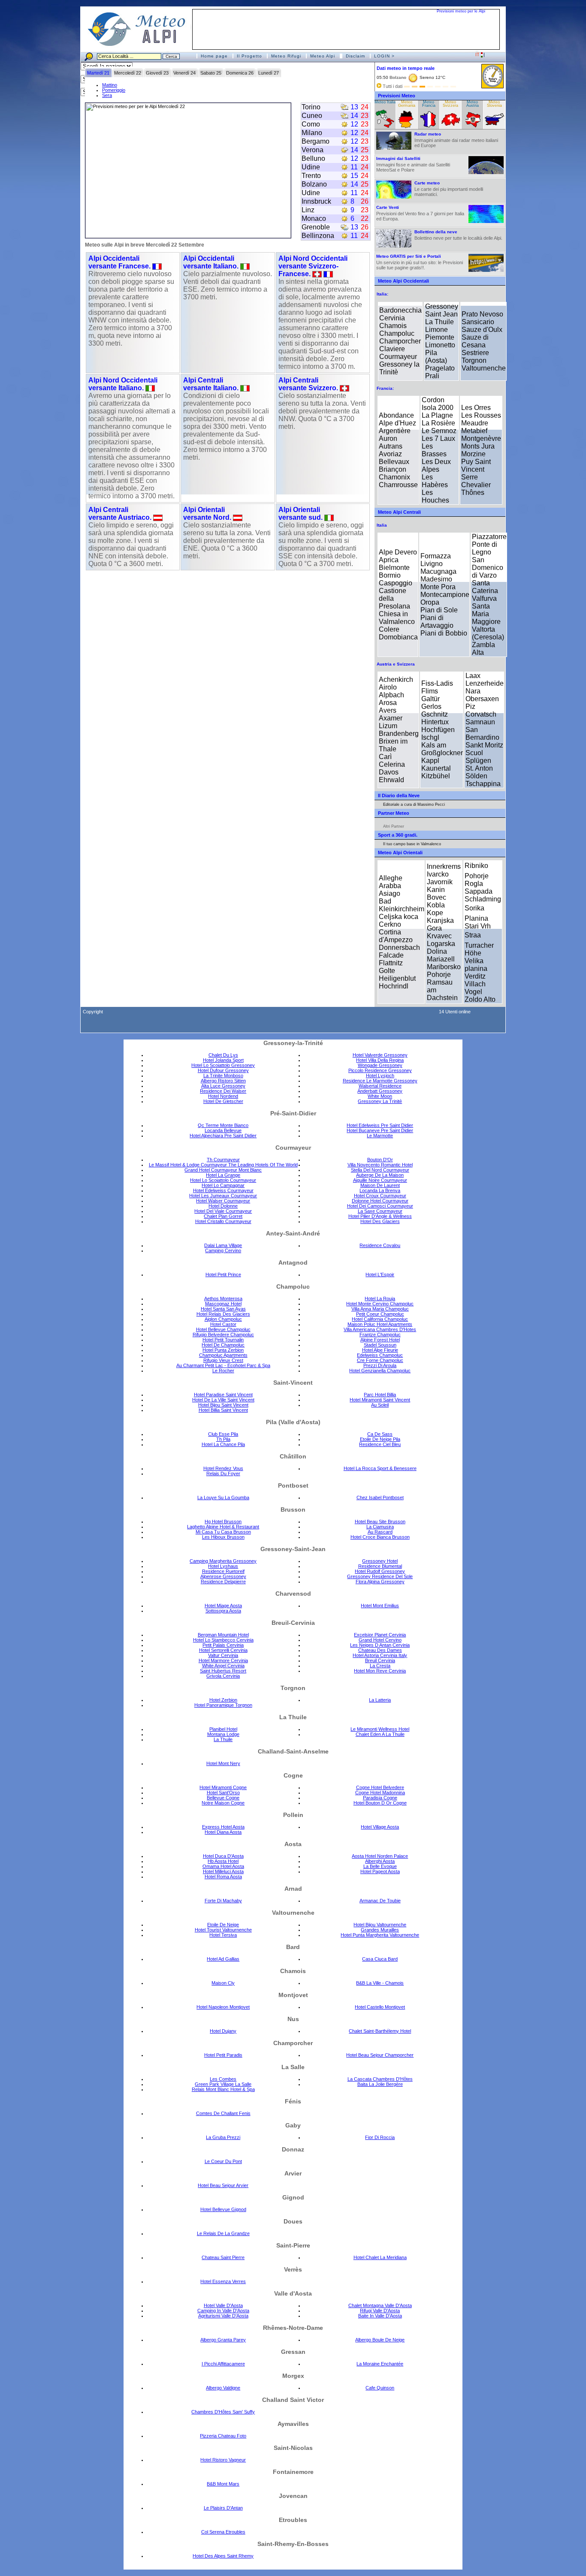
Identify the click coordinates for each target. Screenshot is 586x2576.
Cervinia (392, 318)
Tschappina (483, 784)
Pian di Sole (439, 610)
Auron (388, 438)
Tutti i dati (393, 86)
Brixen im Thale (393, 745)
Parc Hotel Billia (380, 1395)
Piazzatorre (489, 537)
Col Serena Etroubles (223, 2532)
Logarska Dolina (441, 948)
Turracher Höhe (479, 949)
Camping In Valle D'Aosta (223, 2311)
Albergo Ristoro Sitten (223, 1081)
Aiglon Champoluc (223, 1319)
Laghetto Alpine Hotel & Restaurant (223, 1527)
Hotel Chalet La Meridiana (380, 2257)
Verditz (475, 976)
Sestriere (475, 353)
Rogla (474, 884)
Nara (473, 691)
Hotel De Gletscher (223, 1101)
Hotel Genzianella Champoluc (380, 1371)
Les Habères (435, 481)
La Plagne (437, 415)
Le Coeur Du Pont (223, 2161)
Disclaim (355, 56)
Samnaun (480, 722)
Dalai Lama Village (223, 1245)
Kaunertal (436, 768)
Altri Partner (394, 826)
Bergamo (316, 141)
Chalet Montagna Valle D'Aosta (380, 2305)
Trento (311, 176)
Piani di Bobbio (444, 633)
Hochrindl (394, 986)
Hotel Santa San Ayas (223, 1309)
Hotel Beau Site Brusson (380, 1521)
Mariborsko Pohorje (444, 971)
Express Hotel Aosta (223, 1827)
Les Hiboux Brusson (223, 1537)
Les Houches (435, 496)
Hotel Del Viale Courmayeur (223, 1211)
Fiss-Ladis (437, 683)
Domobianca (398, 637)
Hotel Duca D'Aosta (223, 1856)
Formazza (436, 556)
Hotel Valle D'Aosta (223, 2305)
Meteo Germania (407, 104)
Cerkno (390, 924)
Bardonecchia (400, 310)
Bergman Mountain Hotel (223, 1635)
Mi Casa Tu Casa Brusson (223, 1532)
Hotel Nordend (223, 1096)
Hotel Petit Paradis (223, 2055)
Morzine (473, 454)
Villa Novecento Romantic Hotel (380, 1165)
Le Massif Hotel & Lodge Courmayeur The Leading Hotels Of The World (223, 1165)
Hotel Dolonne (223, 1206)
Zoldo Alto (480, 999)
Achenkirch (396, 679)
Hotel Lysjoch (380, 1076)
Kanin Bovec (436, 893)
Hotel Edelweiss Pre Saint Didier (380, 1125)
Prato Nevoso (482, 314)
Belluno (313, 158)
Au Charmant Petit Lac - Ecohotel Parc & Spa (223, 1365)
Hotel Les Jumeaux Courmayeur (223, 1196)
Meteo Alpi (323, 56)
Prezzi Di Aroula (380, 1365)
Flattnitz (391, 963)
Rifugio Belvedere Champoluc (223, 1335)
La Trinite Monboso (223, 1076)
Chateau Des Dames (380, 1650)
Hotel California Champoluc (380, 1319)
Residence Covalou (380, 1245)
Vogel (473, 992)
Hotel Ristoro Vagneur (223, 2460)
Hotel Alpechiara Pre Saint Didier (223, 1136)
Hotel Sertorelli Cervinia (223, 1650)
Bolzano (314, 184)
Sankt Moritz (484, 745)
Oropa (430, 602)
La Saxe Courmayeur (380, 1211)
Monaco (314, 218)
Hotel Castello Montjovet (380, 2007)
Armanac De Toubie (380, 1901)
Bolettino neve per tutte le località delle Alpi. (458, 235)
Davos (389, 772)
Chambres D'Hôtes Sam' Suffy (223, 2412)
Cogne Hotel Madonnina (380, 1793)
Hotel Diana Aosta (223, 1832)
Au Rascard (380, 1532)
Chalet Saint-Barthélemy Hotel (380, 2031)
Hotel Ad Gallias (223, 1959)
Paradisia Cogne (380, 1798)
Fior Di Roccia (380, 2137)
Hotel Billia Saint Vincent (223, 1410)
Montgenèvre (481, 438)
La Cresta (380, 1666)
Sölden (476, 776)
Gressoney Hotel (380, 1561)
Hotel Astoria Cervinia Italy (380, 1655)
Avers (388, 710)
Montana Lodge (223, 1734)
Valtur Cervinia (223, 1655)
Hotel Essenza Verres (223, 2281)
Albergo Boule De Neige (380, 2340)
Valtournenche (484, 368)
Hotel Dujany (223, 2031)
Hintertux (435, 722)
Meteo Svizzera (450, 104)
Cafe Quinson (380, 2388)
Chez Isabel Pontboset (380, 1497)
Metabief (474, 431)
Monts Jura (478, 446)
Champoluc (397, 333)
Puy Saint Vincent (476, 465)
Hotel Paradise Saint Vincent (223, 1395)
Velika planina (476, 965)
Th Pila (223, 1439)
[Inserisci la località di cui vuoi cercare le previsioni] (138, 56)
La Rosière (438, 423)
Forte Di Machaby (223, 1901)
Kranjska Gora (440, 924)
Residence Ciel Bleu (380, 1444)
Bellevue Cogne (223, 1798)
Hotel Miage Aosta (223, 1606)
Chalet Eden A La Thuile (380, 1734)
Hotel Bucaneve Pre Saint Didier (380, 1130)
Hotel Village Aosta (380, 1827)
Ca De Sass (380, 1434)
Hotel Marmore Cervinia (223, 1660)
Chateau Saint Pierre (223, 2257)
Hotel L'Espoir (380, 1274)
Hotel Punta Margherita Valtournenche (380, 1935)
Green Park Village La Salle (223, 2084)
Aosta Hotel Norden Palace (380, 1856)
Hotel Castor (223, 1324)
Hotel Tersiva (223, 1935)
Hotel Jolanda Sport (223, 1060)
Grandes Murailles (380, 1930)
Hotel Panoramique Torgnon (223, 1705)
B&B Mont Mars (223, 2484)
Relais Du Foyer (223, 1473)
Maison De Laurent (380, 1185)
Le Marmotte (380, 1136)
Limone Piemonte (440, 333)
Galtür (430, 699)
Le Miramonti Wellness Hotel (380, 1729)
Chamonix (394, 477)
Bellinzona (318, 236)
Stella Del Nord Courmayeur (380, 1170)
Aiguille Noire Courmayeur (380, 1180)
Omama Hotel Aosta (223, 1866)
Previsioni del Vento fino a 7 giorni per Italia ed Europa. (420, 213)
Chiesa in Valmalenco (397, 618)
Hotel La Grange (223, 1175)
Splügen (478, 761)
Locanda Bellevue (223, 1130)
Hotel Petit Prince (223, 1274)
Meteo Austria (473, 104)
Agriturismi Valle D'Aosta (223, 2316)
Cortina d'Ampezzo (396, 936)
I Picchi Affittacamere (223, 2364)
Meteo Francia (429, 104)
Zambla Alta (483, 649)
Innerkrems (444, 866)
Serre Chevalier (476, 481)
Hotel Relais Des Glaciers (223, 1314)
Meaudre (475, 423)
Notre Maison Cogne (223, 1803)
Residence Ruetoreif (223, 1571)
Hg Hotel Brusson (223, 1521)
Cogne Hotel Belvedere (380, 1787)
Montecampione (445, 595)
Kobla (436, 905)
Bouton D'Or (380, 1160)
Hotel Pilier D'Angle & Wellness (380, 1216)
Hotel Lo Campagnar (223, 1185)
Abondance (396, 415)
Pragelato (440, 368)
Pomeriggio (114, 90)
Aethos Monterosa (223, 1299)
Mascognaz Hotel (223, 1304)
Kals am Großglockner (442, 749)
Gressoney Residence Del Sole (380, 1576)
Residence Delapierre (223, 1582)
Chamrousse (398, 485)
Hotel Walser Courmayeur (223, 1201)
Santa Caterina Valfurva (485, 591)
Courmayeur (398, 357)
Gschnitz (435, 714)
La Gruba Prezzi (223, 2137)
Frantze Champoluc (380, 1335)
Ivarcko (438, 874)
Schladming (483, 899)
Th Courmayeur (223, 1160)
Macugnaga (438, 571)
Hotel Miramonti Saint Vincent (380, 1400)
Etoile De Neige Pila (380, 1439)
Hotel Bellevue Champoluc (223, 1329)
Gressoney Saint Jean (442, 310)
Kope (435, 913)
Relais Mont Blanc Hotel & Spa (223, 2089)
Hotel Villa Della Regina (380, 1060)
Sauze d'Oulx (482, 330)
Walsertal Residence (380, 1086)
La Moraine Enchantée (380, 2364)
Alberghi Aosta (380, 1861)
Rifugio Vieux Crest (223, 1360)
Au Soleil (380, 1405)
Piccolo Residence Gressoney (380, 1070)
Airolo (388, 687)
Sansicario (478, 322)
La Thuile (439, 322)
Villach (475, 984)
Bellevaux (394, 462)
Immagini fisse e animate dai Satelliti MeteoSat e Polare (413, 164)
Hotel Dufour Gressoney (223, 1070)
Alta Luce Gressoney (223, 1086)
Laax (473, 676)
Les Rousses (481, 415)
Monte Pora (438, 587)
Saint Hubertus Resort (223, 1671)
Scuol (474, 753)
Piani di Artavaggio (437, 622)
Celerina (392, 764)
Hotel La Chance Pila (223, 1444)
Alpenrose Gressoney (223, 1576)
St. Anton (479, 768)
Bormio (390, 575)
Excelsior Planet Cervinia (380, 1635)
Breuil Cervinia (380, 1660)
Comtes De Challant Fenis (223, 2113)
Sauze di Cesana (475, 341)
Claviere (392, 349)
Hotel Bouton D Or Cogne (380, 1803)
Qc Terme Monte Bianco (223, 1125)
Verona (313, 150)
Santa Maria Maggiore (486, 614)
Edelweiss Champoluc (380, 1355)
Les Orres (476, 408)
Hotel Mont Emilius (380, 1606)
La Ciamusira (380, 1527)
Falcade (391, 955)
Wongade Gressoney (380, 1065)
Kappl (430, 761)
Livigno (432, 564)
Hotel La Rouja (380, 1299)
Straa (473, 935)
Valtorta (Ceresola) (488, 633)
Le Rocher (223, 1371)
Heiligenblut (397, 978)
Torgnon (474, 360)
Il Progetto (249, 56)
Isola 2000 (438, 408)
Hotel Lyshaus (223, 1566)
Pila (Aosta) (436, 357)
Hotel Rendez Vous (223, 1468)
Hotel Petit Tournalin (223, 1340)
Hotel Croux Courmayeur (380, 1196)
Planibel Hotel (223, 1729)
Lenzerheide (485, 683)
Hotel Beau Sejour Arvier (223, 2185)
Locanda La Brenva (380, 1190)
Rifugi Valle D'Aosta (380, 2311)
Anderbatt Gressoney (380, 1091)
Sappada (479, 891)
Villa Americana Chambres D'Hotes (380, 1329)
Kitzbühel (436, 776)
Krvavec (439, 936)
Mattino (110, 85)
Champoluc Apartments (223, 1355)
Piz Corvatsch (481, 710)
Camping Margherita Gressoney (223, 1561)
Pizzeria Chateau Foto (223, 2436)
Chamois (393, 326)
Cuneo (312, 116)
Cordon (433, 400)
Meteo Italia (385, 102)
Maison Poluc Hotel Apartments (380, 1324)
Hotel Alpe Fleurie (380, 1350)
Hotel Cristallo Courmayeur (223, 1221)
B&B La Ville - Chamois (380, 1983)
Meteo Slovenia (494, 104)
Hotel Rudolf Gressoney (380, 1571)
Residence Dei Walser (223, 1091)
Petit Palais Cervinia (223, 1645)
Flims (430, 691)
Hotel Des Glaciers (380, 1221)
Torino (311, 107)
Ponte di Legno (485, 548)
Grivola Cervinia (223, 1676)
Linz (308, 210)
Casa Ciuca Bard (380, 1959)
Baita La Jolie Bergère (380, 2084)
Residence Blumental (380, 1566)
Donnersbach (399, 948)
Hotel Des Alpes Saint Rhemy (223, 2556)
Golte (387, 971)
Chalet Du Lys (223, 1055)
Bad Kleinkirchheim (402, 905)
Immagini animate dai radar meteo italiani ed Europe (456, 140)
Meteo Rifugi (286, 56)
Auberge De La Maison (380, 1175)
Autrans (391, 446)
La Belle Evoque (380, 1866)
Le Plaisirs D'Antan (223, 2508)
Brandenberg (399, 734)
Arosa (388, 703)
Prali (432, 376)
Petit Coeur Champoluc (380, 1314)
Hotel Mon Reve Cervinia (380, 1671)
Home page (214, 56)
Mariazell (441, 959)
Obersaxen (482, 699)
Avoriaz (390, 454)
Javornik (440, 882)
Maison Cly (223, 1983)
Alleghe (391, 878)
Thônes (473, 493)
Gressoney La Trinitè (380, 1101)
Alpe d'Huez (397, 423)
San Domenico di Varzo (488, 568)
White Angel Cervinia (223, 1666)
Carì (385, 757)
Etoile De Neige (223, 1925)
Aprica (389, 560)
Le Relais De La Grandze (223, 2233)
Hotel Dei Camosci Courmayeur (380, 1206)
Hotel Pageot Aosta (380, 1871)
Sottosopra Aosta (223, 1611)
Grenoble (316, 227)
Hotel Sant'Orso (223, 1793)
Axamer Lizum (391, 722)
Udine (311, 167)
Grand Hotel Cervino (380, 1640)
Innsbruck (316, 201)
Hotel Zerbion (223, 1700)
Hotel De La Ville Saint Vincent (223, 1400)
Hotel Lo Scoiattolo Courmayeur (223, 1180)
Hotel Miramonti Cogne (223, 1787)
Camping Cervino (223, 1250)
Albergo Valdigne (223, 2388)
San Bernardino (482, 734)
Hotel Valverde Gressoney (380, 1055)
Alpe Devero (398, 552)
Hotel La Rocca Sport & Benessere (380, 1468)
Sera (107, 95)
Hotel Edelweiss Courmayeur (223, 1190)
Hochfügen (438, 730)
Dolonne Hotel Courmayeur (380, 1201)
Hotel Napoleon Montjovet (223, 2007)
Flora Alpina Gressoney (380, 1582)
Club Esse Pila (223, 1434)
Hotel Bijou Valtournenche (380, 1925)
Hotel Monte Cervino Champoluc (380, 1304)
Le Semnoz (439, 431)
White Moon (380, 1096)
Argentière (395, 431)
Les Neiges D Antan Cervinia (380, 1645)
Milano (312, 133)
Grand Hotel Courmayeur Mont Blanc (223, 1170)
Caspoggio (396, 583)
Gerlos (431, 707)
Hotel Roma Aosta (223, 1877)
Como (311, 124)
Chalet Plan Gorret (223, 1216)
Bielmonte (394, 568)
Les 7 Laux (438, 438)
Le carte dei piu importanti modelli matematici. (449, 189)
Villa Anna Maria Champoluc (380, 1309)
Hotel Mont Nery (223, 1763)
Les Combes (223, 2079)
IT (478, 54)
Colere (389, 629)
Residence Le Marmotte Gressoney (380, 1081)
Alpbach (391, 695)
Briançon (393, 469)
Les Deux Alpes (436, 465)
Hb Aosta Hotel (223, 1861)
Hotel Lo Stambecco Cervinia (223, 1640)
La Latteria (380, 1700)
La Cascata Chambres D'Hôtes (380, 2079)
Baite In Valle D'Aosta (380, 2316)
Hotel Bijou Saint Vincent (223, 1405)
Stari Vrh (478, 926)
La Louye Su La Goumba (223, 1497)
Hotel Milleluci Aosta (223, 1871)
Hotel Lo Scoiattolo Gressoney (223, 1065)
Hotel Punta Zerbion (223, 1350)
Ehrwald (391, 780)
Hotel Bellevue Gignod (223, 2209)
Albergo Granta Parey (223, 2340)
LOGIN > (384, 56)
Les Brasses (434, 450)
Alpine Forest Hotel (380, 1340)
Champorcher (400, 341)
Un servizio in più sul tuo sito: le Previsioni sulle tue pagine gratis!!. (420, 262)
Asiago (390, 893)
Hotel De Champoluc (223, 1345)
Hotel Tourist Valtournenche (223, 1930)
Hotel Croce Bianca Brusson (380, 1537)
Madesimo (436, 579)
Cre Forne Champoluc (380, 1360)
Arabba (390, 886)
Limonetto (440, 345)
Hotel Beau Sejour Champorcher (380, 2055)
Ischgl (430, 737)
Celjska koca (399, 917)
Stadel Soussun (380, 1345)
